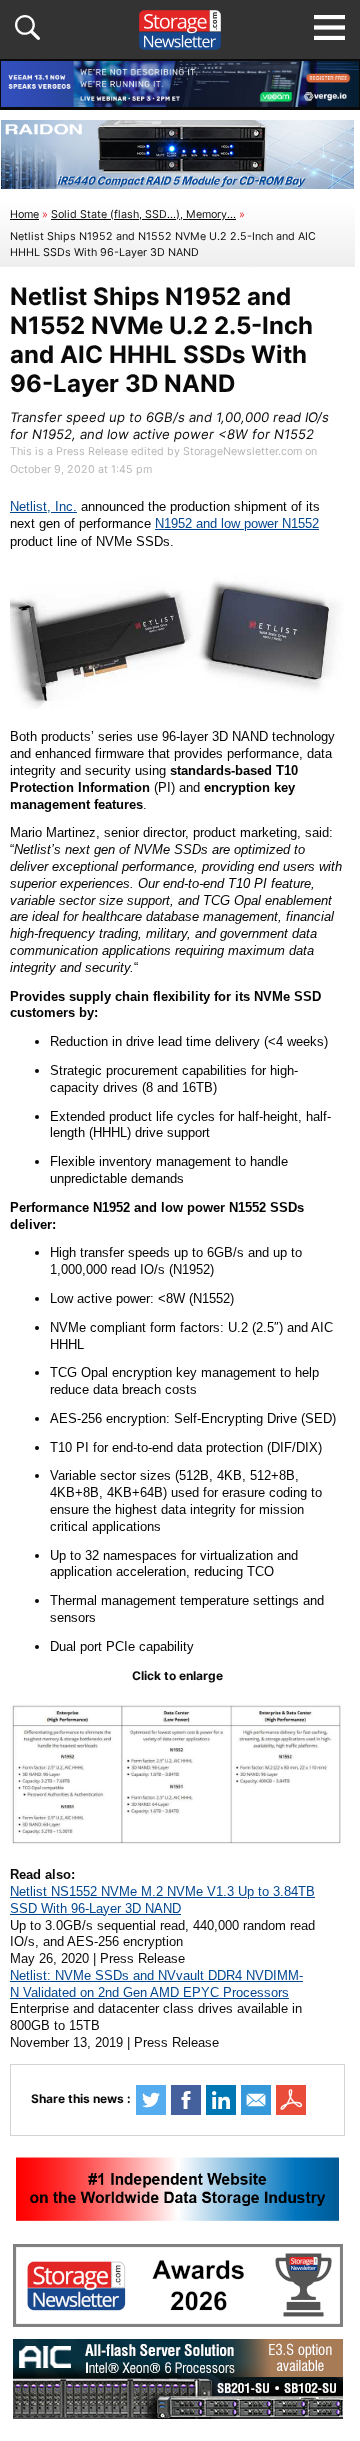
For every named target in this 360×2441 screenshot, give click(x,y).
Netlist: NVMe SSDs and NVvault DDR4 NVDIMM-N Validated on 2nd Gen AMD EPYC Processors (156, 1984)
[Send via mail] (256, 2100)
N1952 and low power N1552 (237, 523)
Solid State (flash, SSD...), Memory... (143, 214)
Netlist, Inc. (43, 506)
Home (24, 214)
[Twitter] (151, 2100)
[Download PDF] (291, 2100)
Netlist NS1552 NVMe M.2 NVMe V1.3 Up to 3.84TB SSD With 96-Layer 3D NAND (162, 1900)
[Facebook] (186, 2100)
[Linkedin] (221, 2100)
